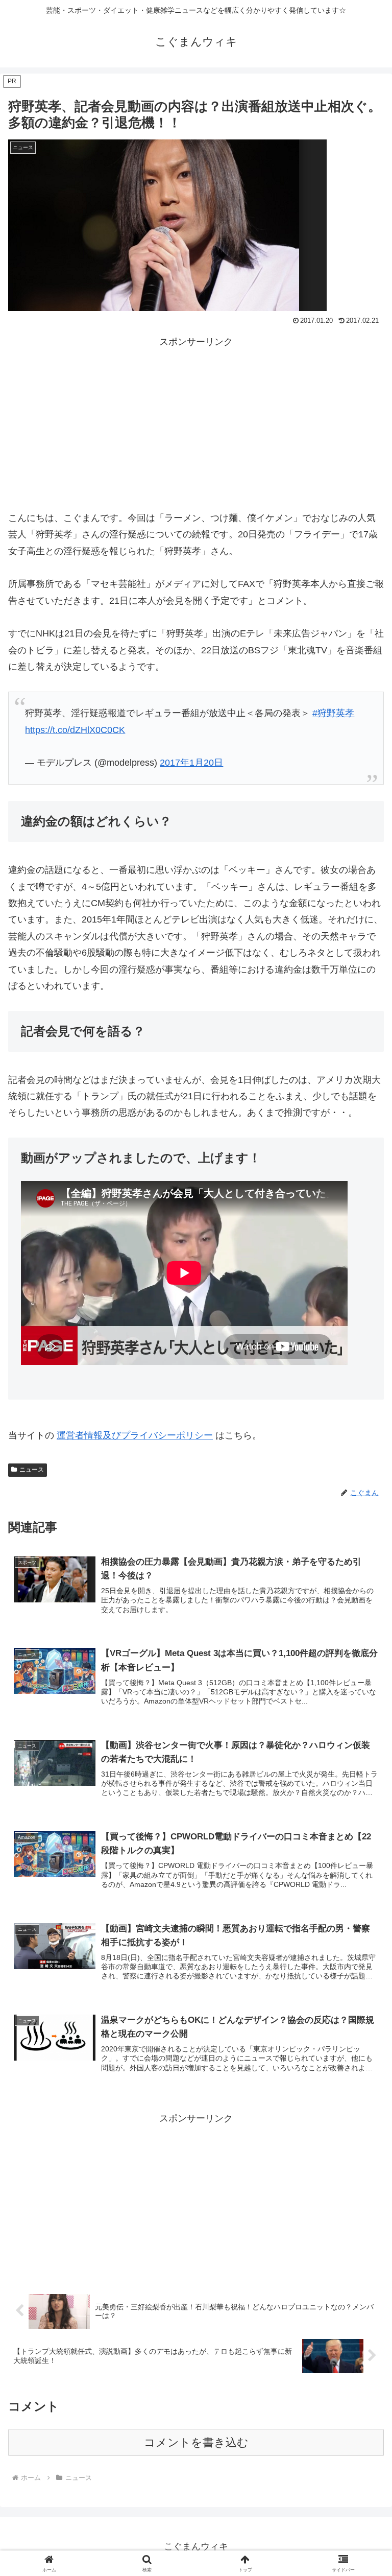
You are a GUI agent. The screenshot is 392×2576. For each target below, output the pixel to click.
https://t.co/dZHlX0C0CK (75, 730)
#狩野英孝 (333, 713)
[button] (362, 1786)
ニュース (32, 1470)
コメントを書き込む (196, 2442)
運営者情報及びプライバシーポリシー (135, 1435)
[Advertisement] (196, 421)
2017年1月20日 (191, 763)
